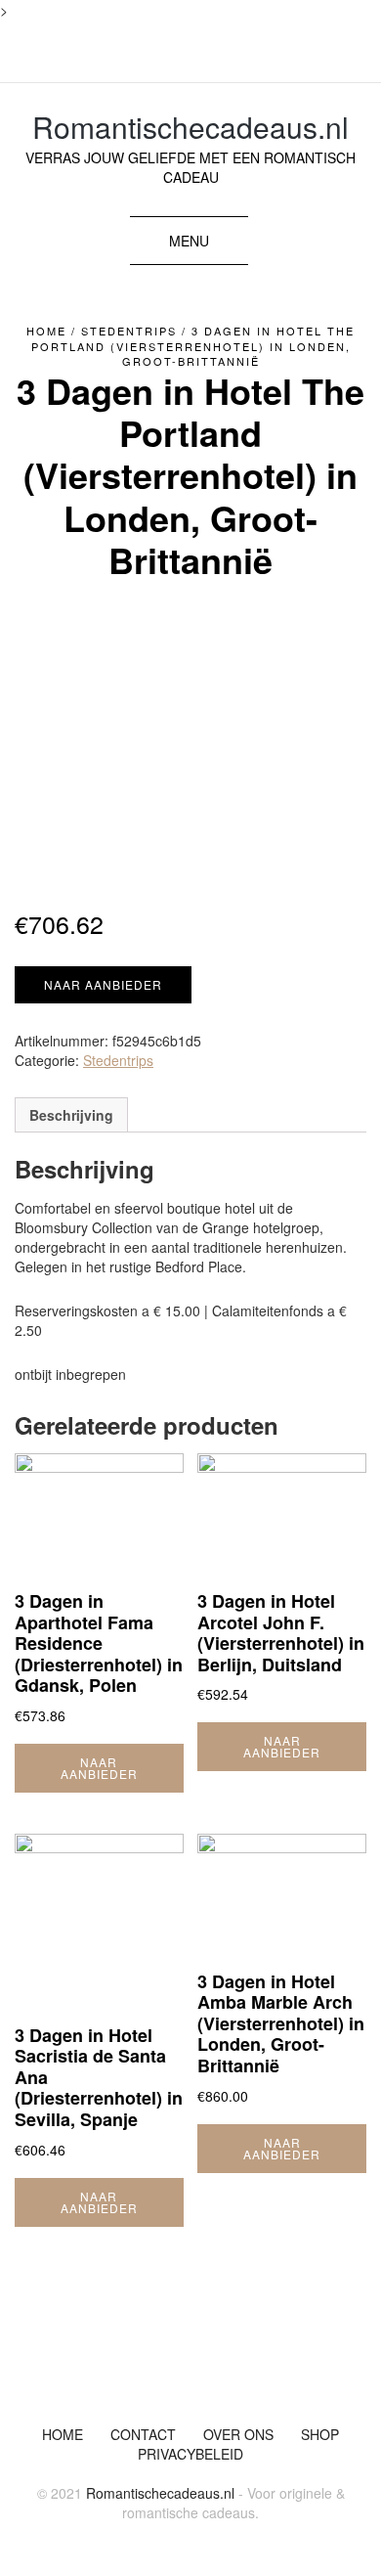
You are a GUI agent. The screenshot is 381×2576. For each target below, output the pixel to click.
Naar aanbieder (103, 984)
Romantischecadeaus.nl (190, 127)
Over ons (238, 2434)
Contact (143, 2434)
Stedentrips (129, 331)
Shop (320, 2434)
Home (46, 331)
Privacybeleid (190, 2454)
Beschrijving (71, 1115)
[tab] (71, 1115)
